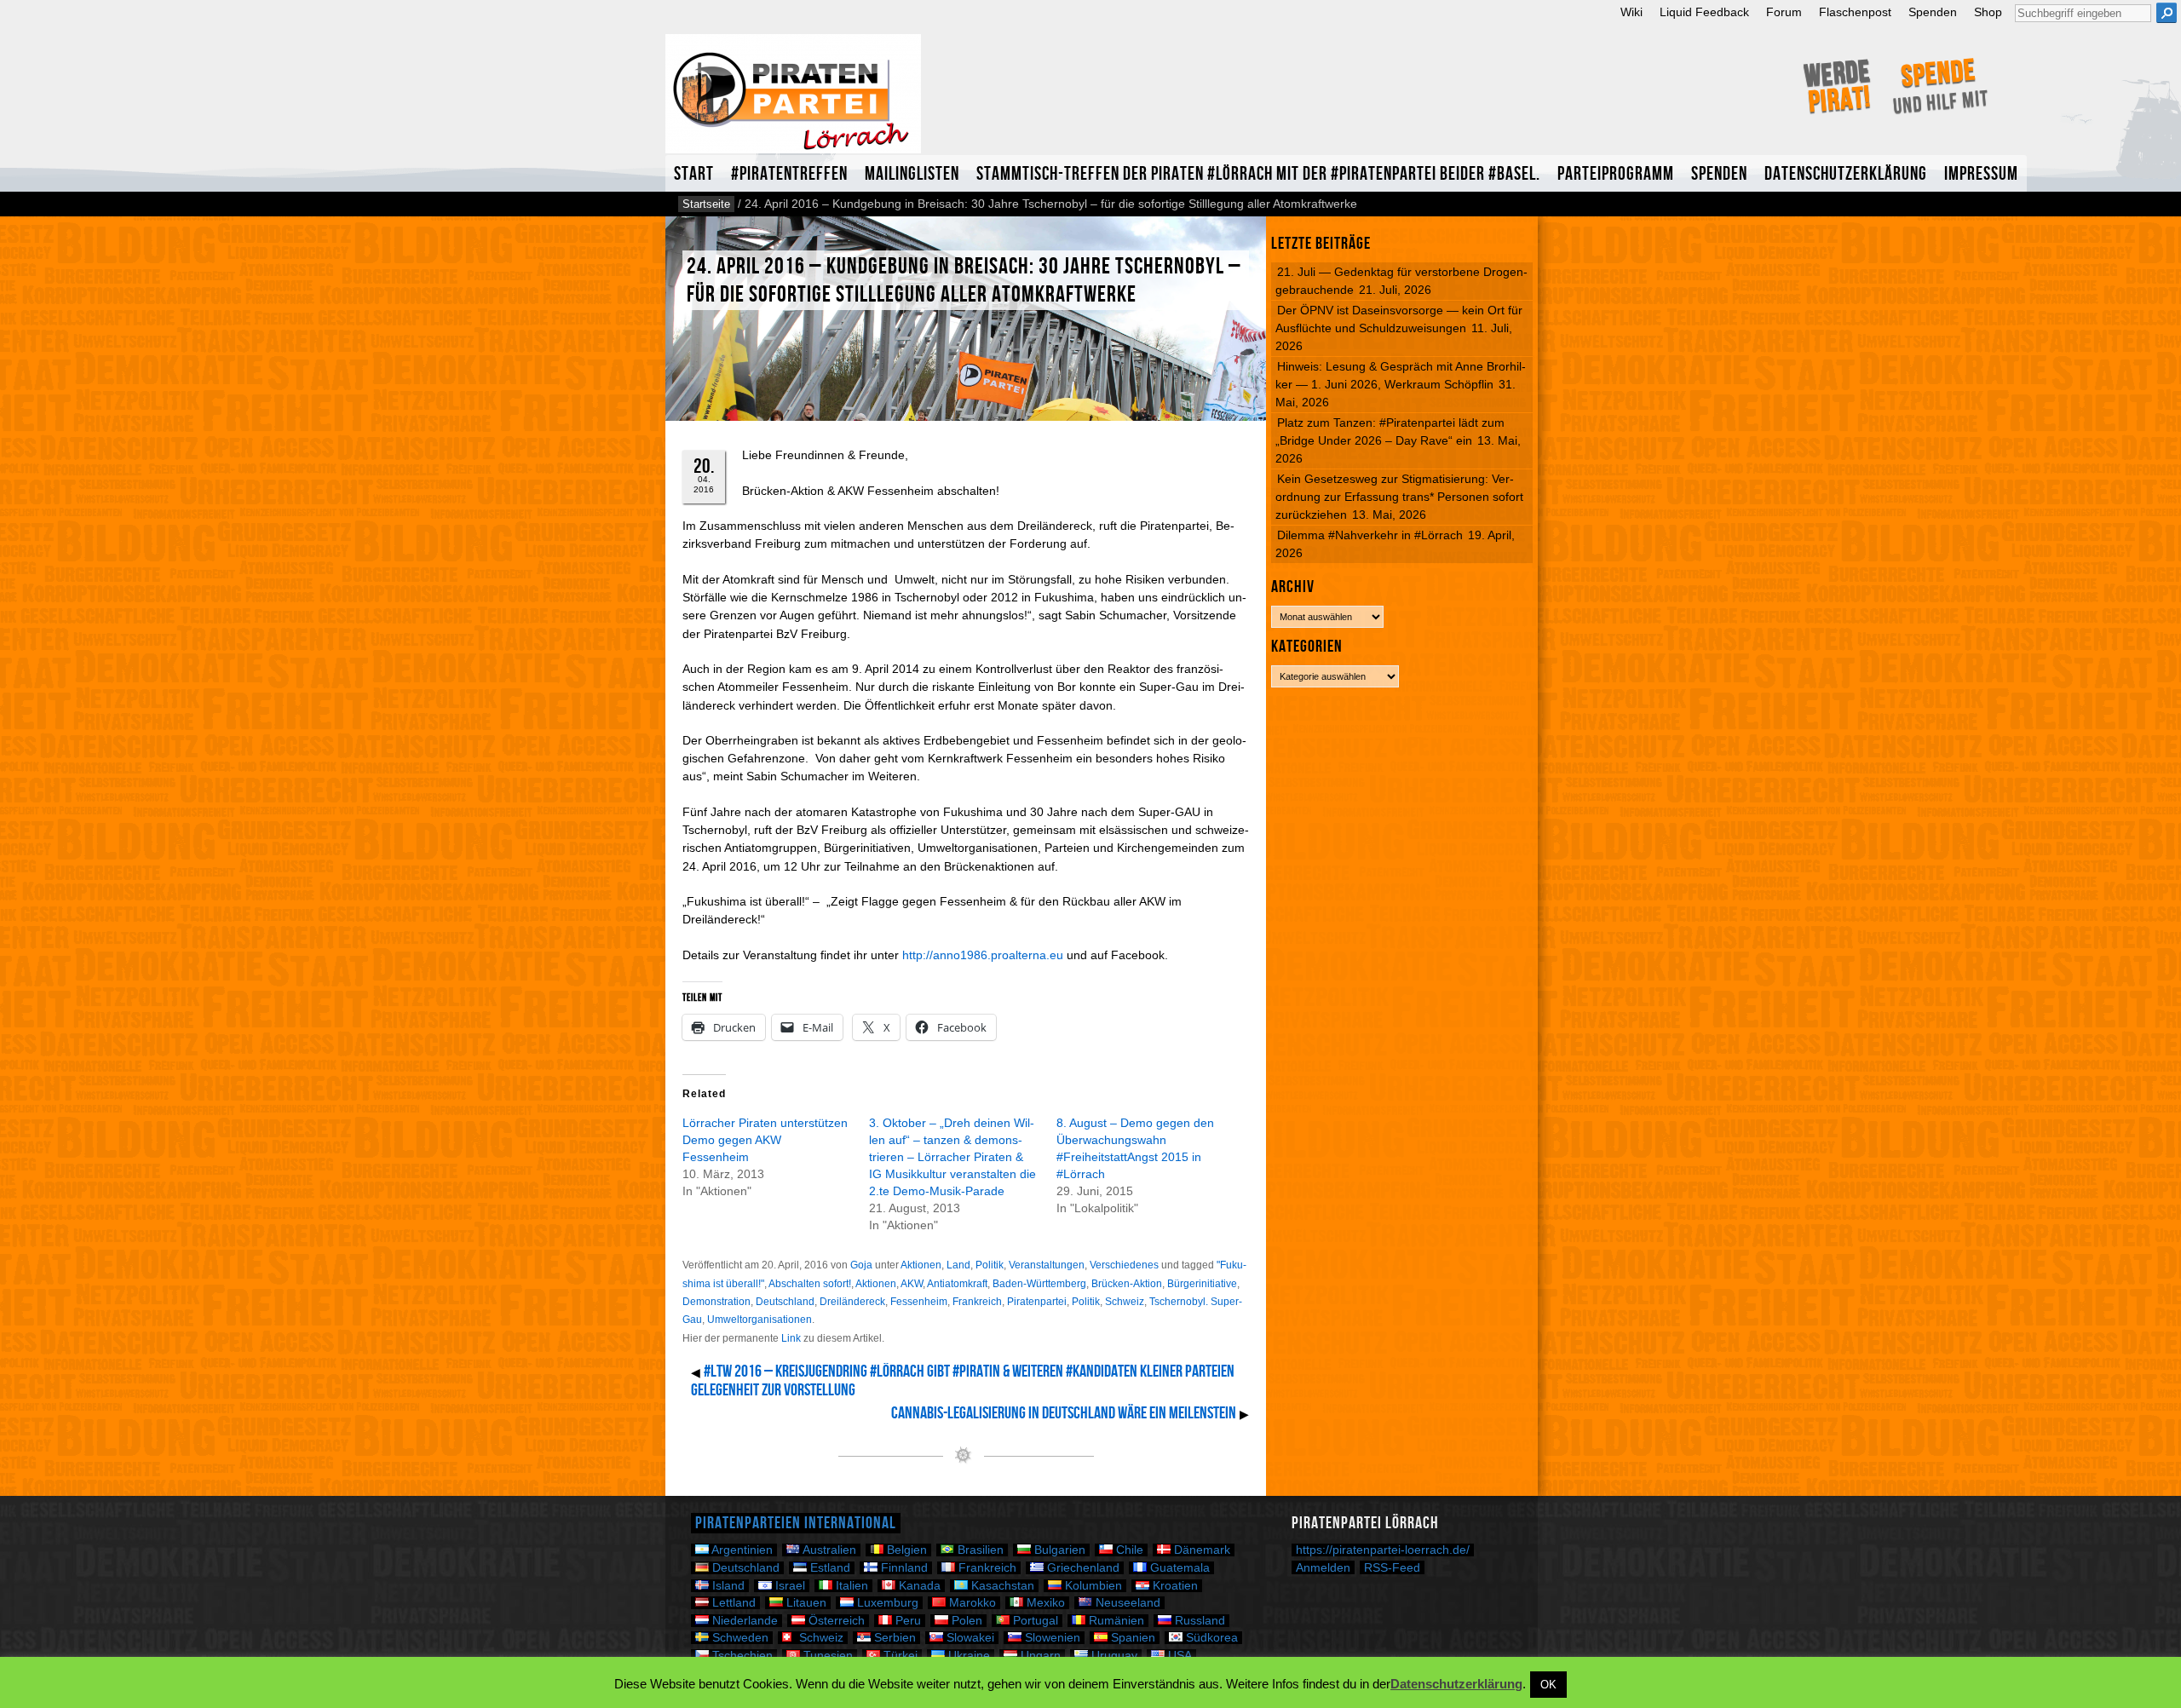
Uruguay (1113, 1656)
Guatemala (1178, 1568)
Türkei (899, 1656)
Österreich (835, 1621)
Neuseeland (1126, 1603)
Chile (1128, 1550)
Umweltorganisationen (760, 1320)
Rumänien (1115, 1621)
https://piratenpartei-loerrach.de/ (1383, 1550)
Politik (990, 1265)
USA (1178, 1656)
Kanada (918, 1586)
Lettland (732, 1603)
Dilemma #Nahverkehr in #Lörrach (1370, 535)
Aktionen (921, 1265)
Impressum (1981, 174)
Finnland (903, 1568)
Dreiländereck (852, 1302)
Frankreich (977, 1302)
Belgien (905, 1550)
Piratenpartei (1037, 1302)
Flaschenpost (1855, 12)
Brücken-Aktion (1127, 1284)
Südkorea (1210, 1638)
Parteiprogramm (1616, 174)
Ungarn (1039, 1656)
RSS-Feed (1392, 1567)
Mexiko (1044, 1603)
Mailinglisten (912, 174)
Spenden (1933, 12)
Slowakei (969, 1638)
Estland (829, 1568)
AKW (912, 1284)
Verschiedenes (1124, 1265)
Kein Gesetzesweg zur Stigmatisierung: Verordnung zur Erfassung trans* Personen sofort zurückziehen (1399, 497)
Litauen (805, 1603)
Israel (788, 1586)
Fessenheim (919, 1302)
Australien (828, 1550)
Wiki (1631, 12)
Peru (906, 1621)
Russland (1198, 1621)
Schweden (739, 1638)
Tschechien (741, 1656)
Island (727, 1586)
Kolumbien (1092, 1586)
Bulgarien (1058, 1550)
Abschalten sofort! (810, 1284)
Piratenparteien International (796, 1523)
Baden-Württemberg (1039, 1284)
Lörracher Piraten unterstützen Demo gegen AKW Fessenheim (765, 1140)
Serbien (893, 1638)
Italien (850, 1586)
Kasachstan (1001, 1586)
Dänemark (1200, 1550)
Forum (1784, 12)
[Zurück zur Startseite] (793, 101)
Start (694, 174)
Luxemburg (886, 1603)
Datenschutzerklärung (1846, 174)
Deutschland (785, 1302)
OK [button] (1548, 1685)
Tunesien (826, 1656)
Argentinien (741, 1550)
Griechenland (1082, 1568)
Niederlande (743, 1621)
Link (791, 1338)
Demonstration (716, 1302)
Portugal (1034, 1621)
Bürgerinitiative (1202, 1284)
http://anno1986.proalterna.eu (983, 955)
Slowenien (1051, 1638)
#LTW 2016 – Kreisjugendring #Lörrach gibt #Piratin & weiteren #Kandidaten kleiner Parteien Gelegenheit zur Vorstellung (963, 1381)
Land (958, 1265)
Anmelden (1323, 1567)
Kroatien (1174, 1586)
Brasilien (979, 1550)
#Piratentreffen (789, 174)
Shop (1988, 12)
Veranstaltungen (1047, 1265)
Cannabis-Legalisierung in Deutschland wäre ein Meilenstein (1064, 1413)
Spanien (1131, 1638)
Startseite (706, 204)
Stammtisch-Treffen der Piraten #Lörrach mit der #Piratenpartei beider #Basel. (1258, 174)
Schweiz (1125, 1302)
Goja (861, 1265)
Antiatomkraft (957, 1284)
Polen (965, 1621)
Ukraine (967, 1656)
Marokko (971, 1603)
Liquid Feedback (1704, 12)
